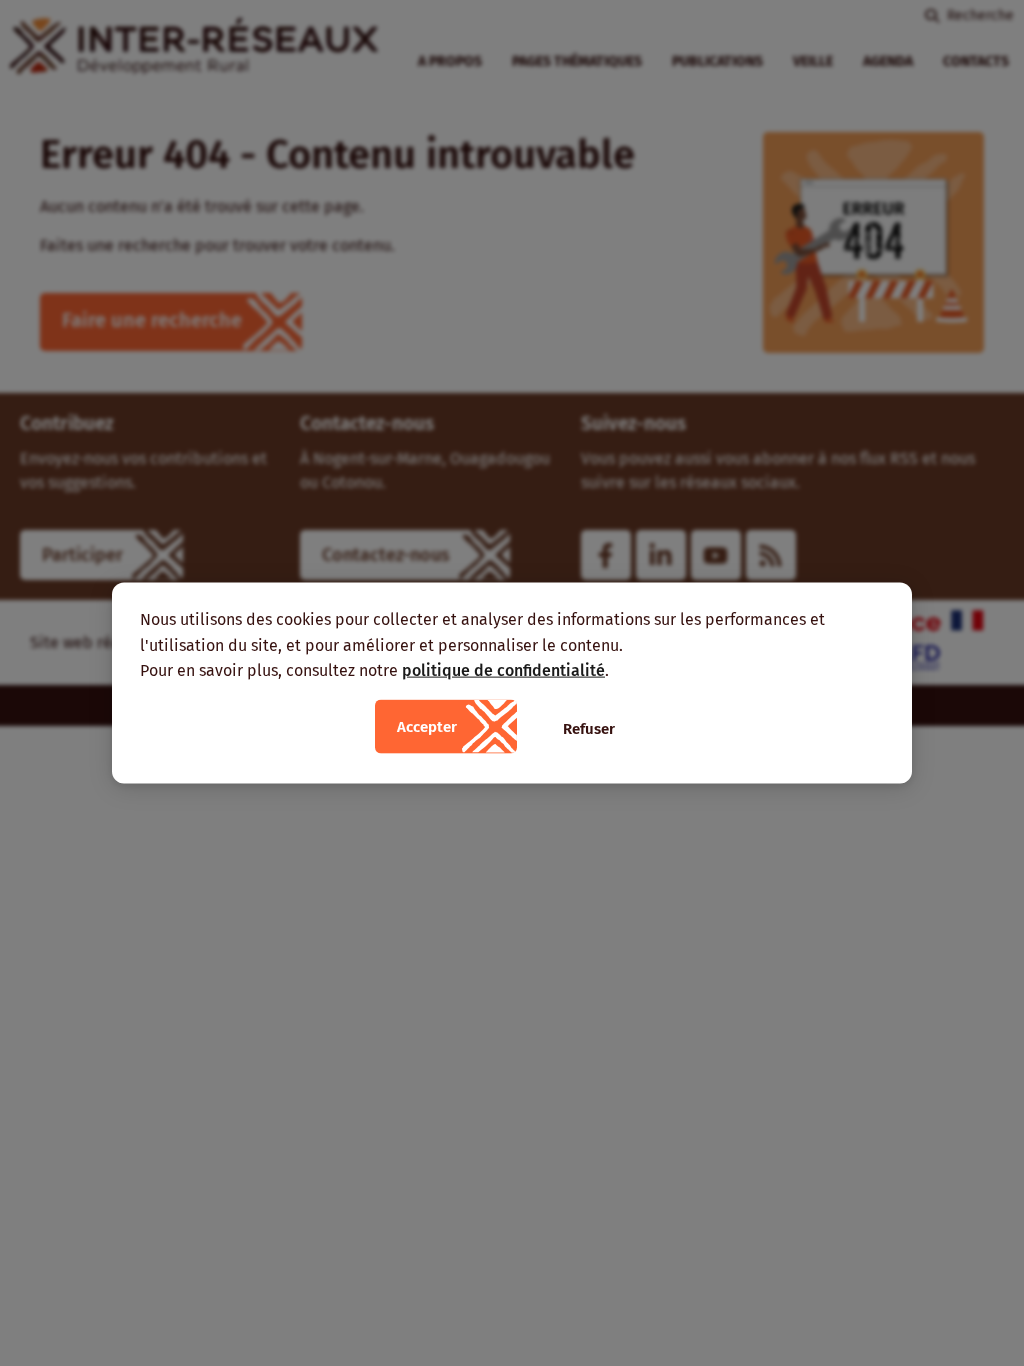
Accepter (427, 726)
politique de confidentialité (503, 670)
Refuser (589, 728)
